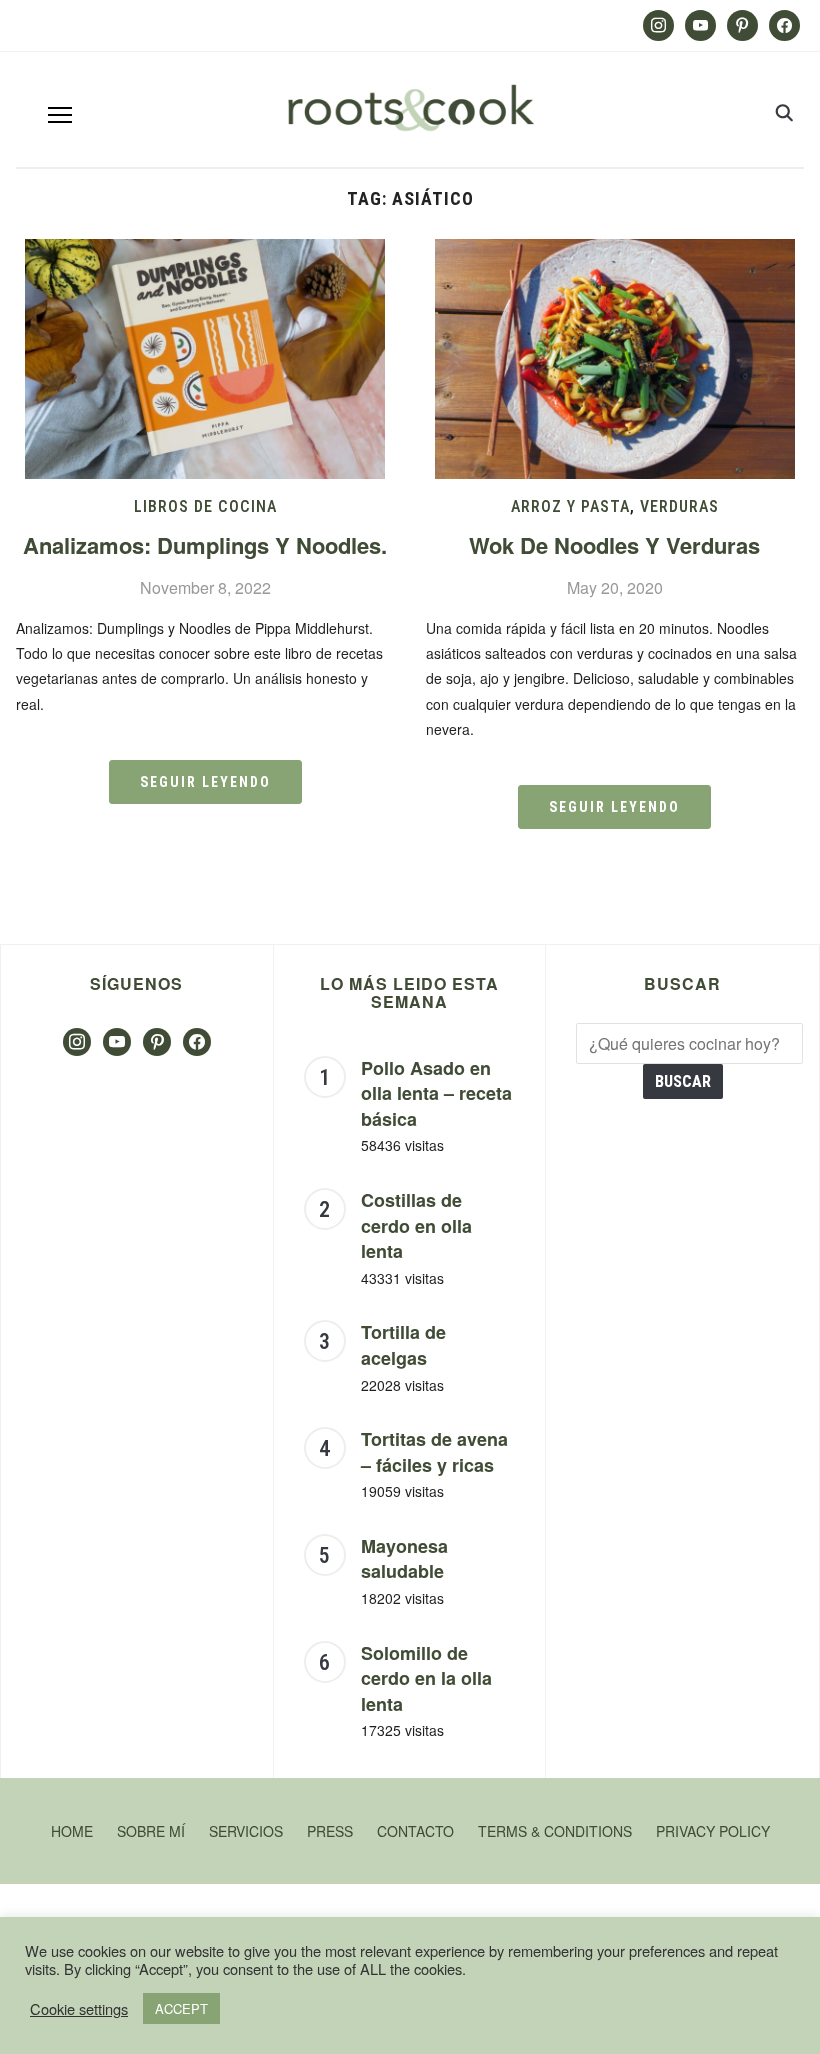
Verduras (679, 506)
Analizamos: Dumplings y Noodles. (205, 545)
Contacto (415, 1831)
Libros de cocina (205, 506)
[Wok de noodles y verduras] (615, 251)
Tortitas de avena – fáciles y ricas (434, 1452)
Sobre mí (151, 1831)
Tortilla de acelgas (403, 1345)
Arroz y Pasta (570, 506)
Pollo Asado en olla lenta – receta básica (436, 1093)
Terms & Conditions (555, 1831)
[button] (60, 115)
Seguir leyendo (205, 782)
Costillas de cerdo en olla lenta (416, 1225)
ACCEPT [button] (181, 2008)
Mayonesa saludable (404, 1559)
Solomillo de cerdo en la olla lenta (426, 1678)
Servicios (246, 1831)
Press (330, 1831)
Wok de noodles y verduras (614, 545)
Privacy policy (713, 1831)
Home (72, 1831)
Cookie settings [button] (79, 2009)
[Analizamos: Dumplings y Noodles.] (205, 251)
